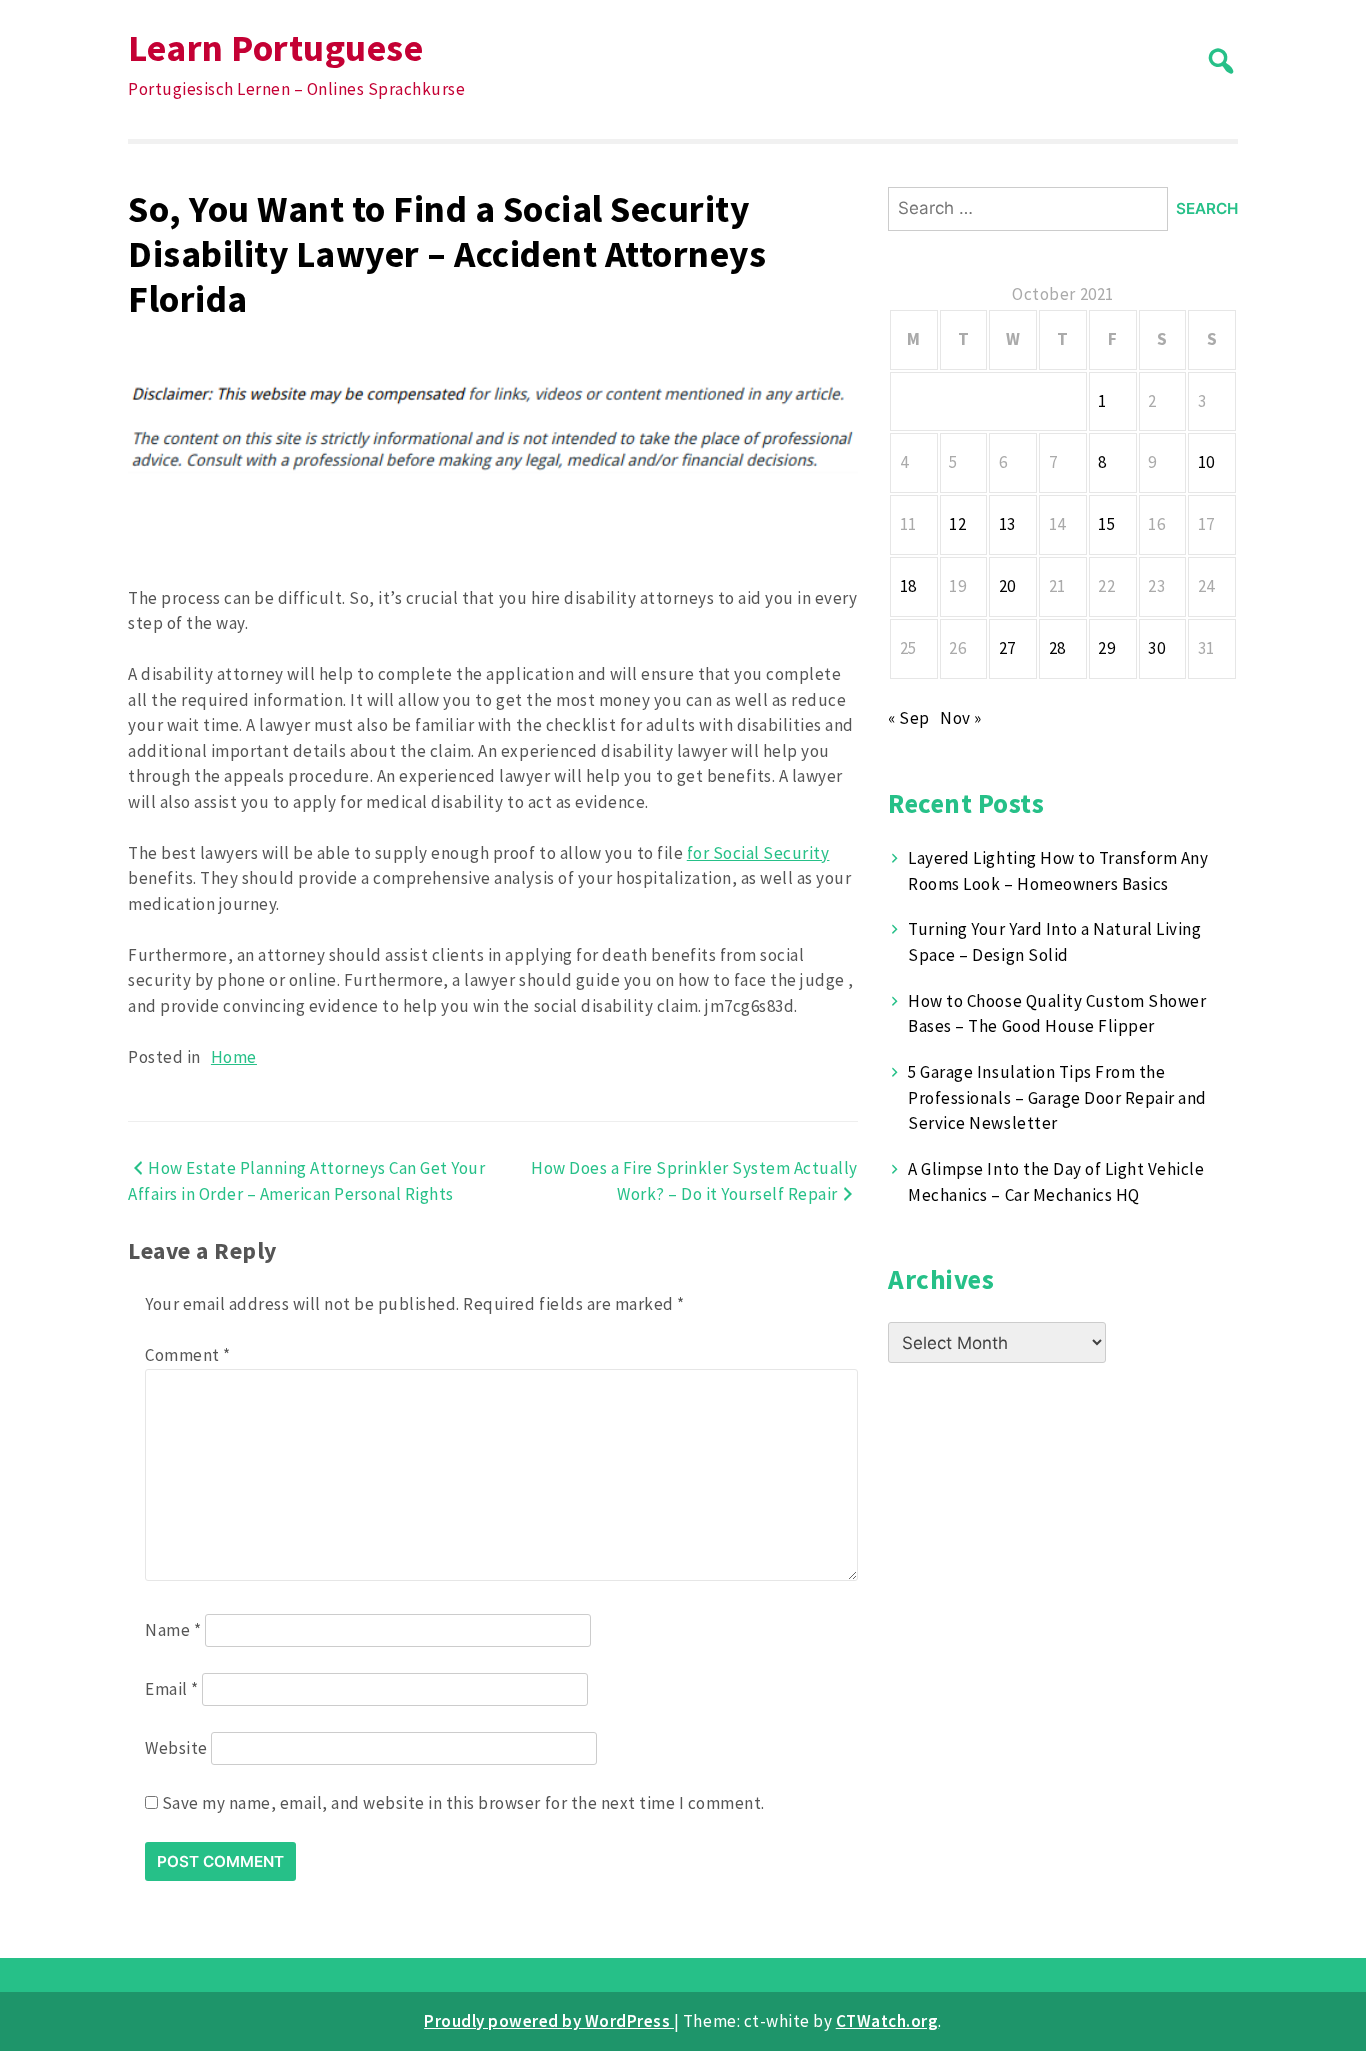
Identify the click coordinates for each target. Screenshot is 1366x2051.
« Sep (909, 718)
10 (1206, 462)
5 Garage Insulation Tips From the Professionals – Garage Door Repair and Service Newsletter (1057, 1097)
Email (172, 1689)
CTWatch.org (887, 2021)
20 (1007, 586)
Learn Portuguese (275, 47)
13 (1007, 524)
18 (908, 586)
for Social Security (758, 853)
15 (1106, 524)
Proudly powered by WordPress (549, 2021)
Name (173, 1630)
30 (1156, 648)
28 (1057, 648)
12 (957, 524)
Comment (188, 1355)
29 (1106, 648)
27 (1007, 648)
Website (176, 1748)
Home (234, 1057)
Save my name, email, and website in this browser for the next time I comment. (463, 1803)
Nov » (961, 718)
